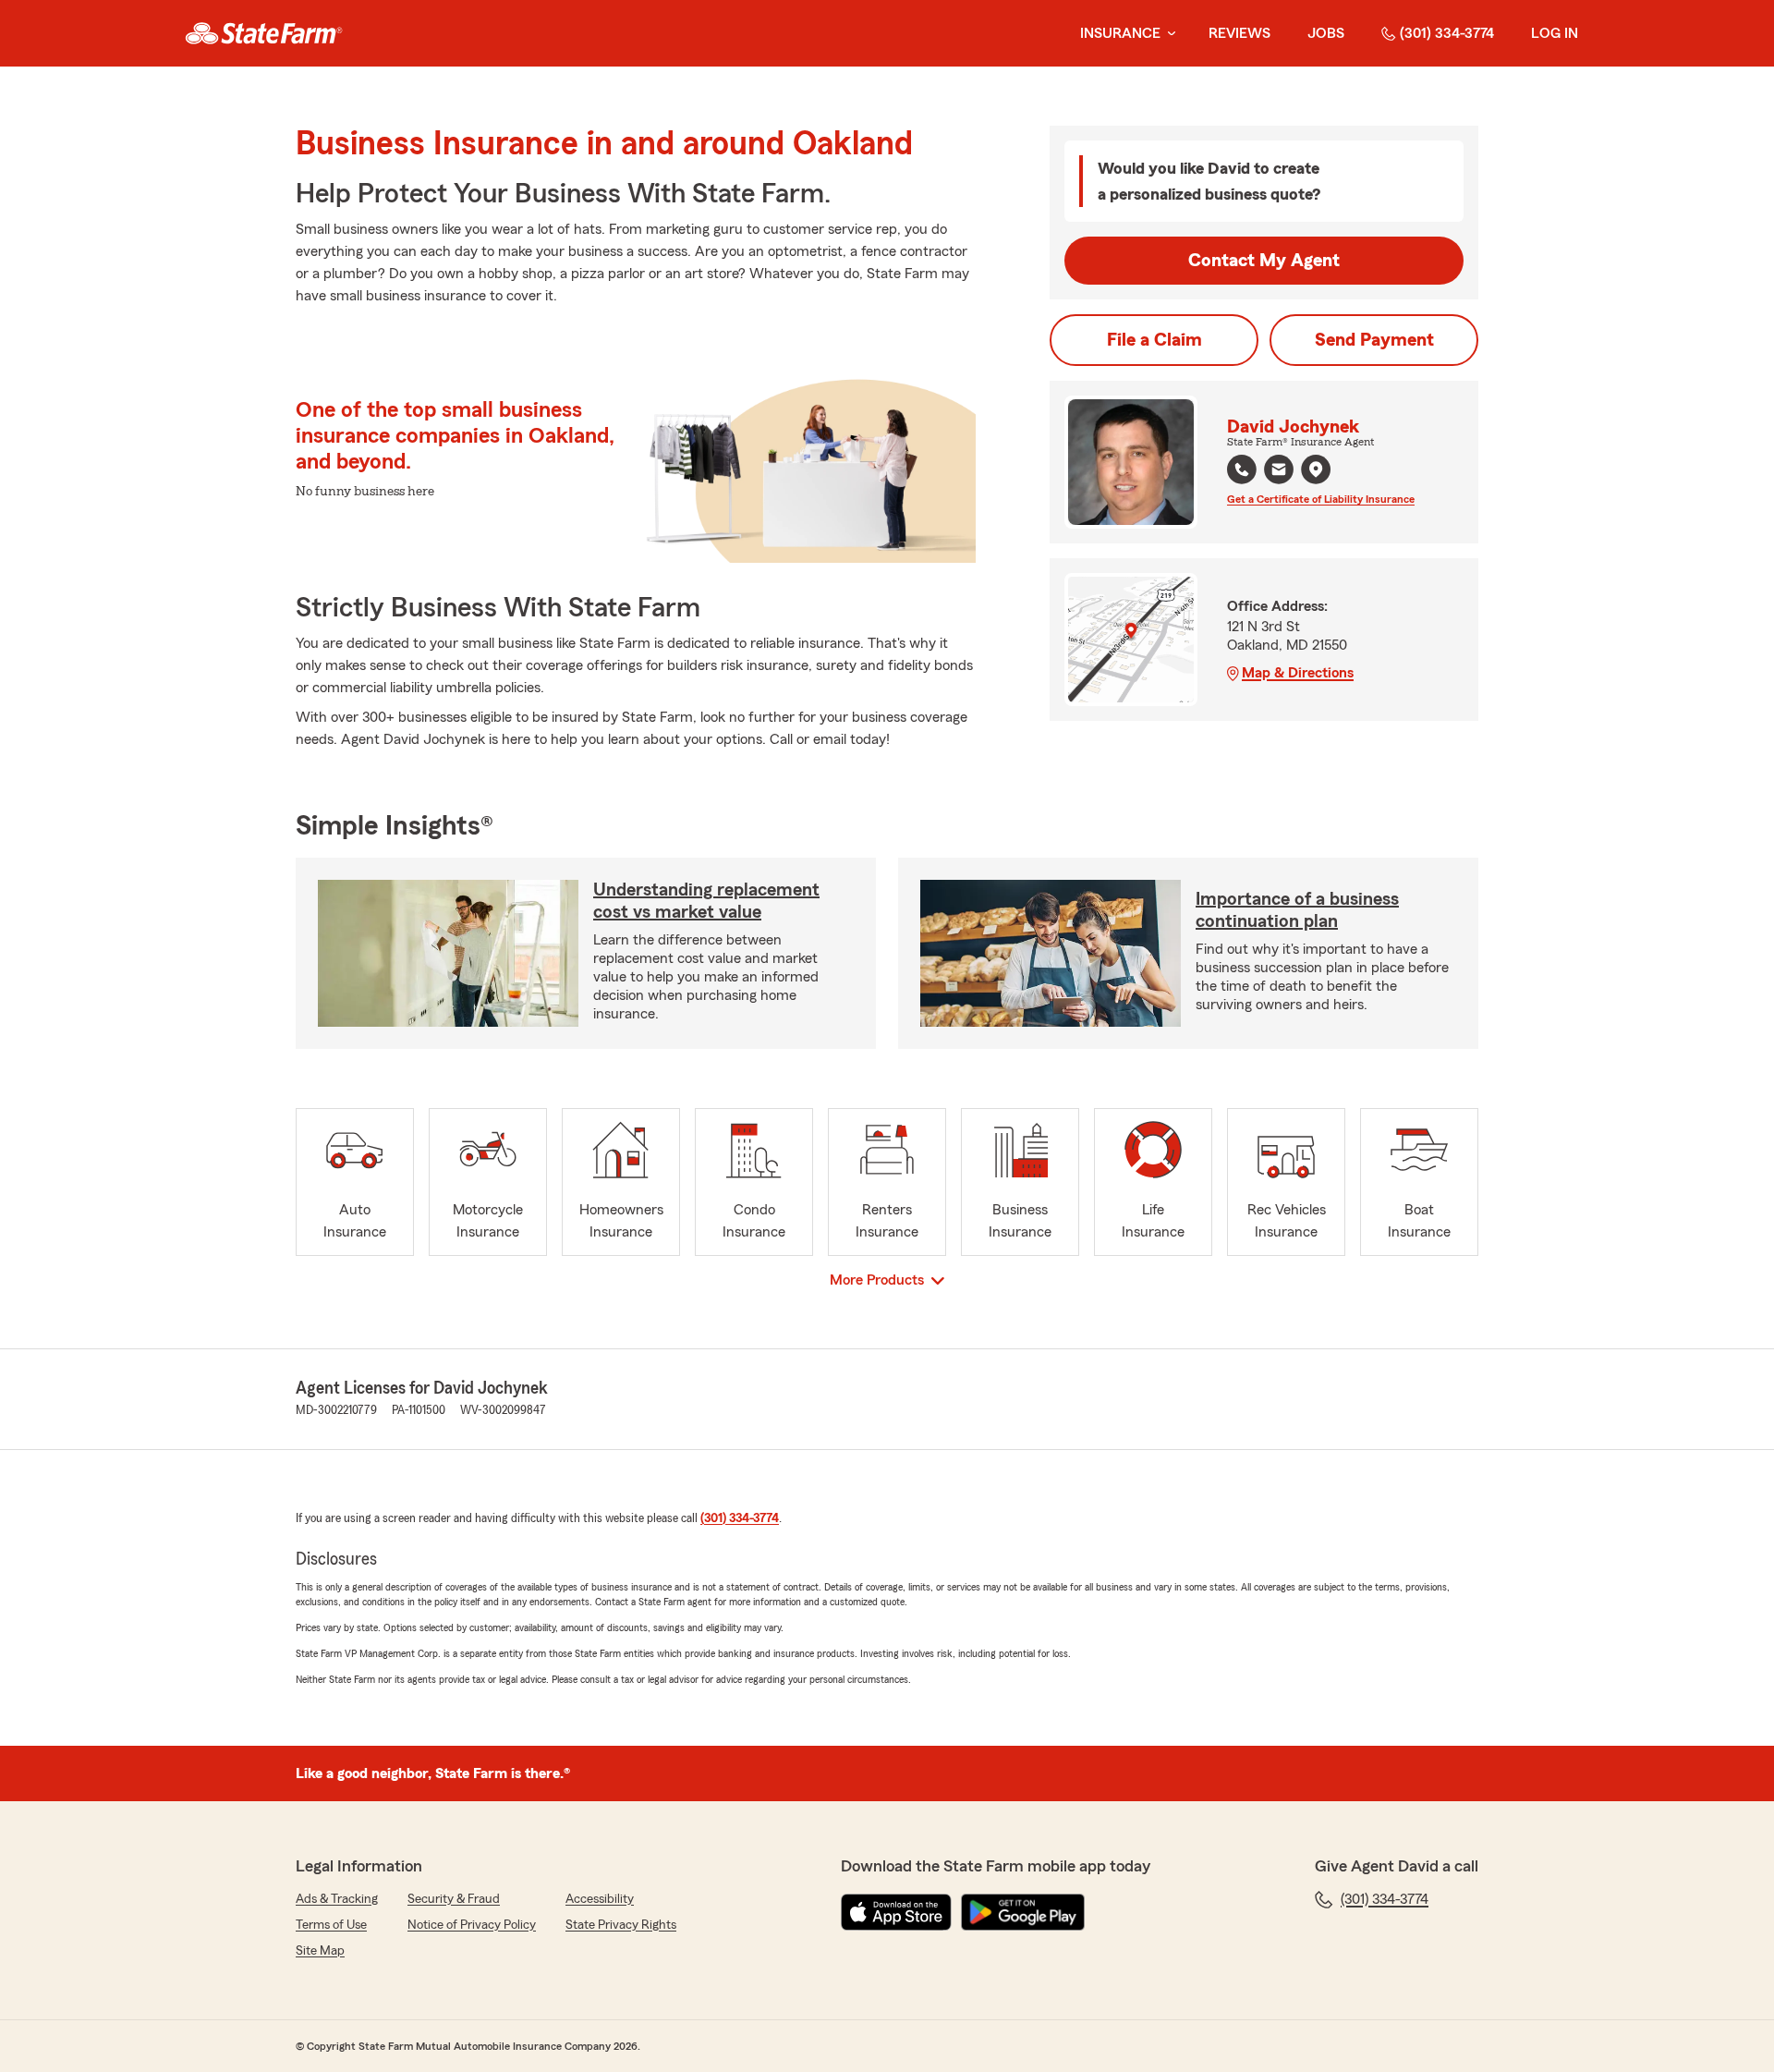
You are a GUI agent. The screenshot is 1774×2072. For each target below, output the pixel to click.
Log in (1555, 33)
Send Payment (1374, 340)
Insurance (1120, 33)
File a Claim (1154, 340)
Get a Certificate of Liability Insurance (1321, 499)
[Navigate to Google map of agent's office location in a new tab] (1316, 469)
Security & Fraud (454, 1899)
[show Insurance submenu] (1168, 34)
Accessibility (600, 1899)
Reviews (1239, 33)
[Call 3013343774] (1242, 469)
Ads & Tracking (337, 1899)
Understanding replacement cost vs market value (706, 901)
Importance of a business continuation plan (1297, 910)
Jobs (1326, 33)
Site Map (320, 1951)
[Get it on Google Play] (1023, 1912)
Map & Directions (1298, 673)
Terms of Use (331, 1925)
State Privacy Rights (621, 1925)
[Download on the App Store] (896, 1912)
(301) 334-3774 (1447, 33)
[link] (264, 33)
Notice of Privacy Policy (472, 1925)
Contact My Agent (1264, 261)
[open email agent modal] (1279, 472)
